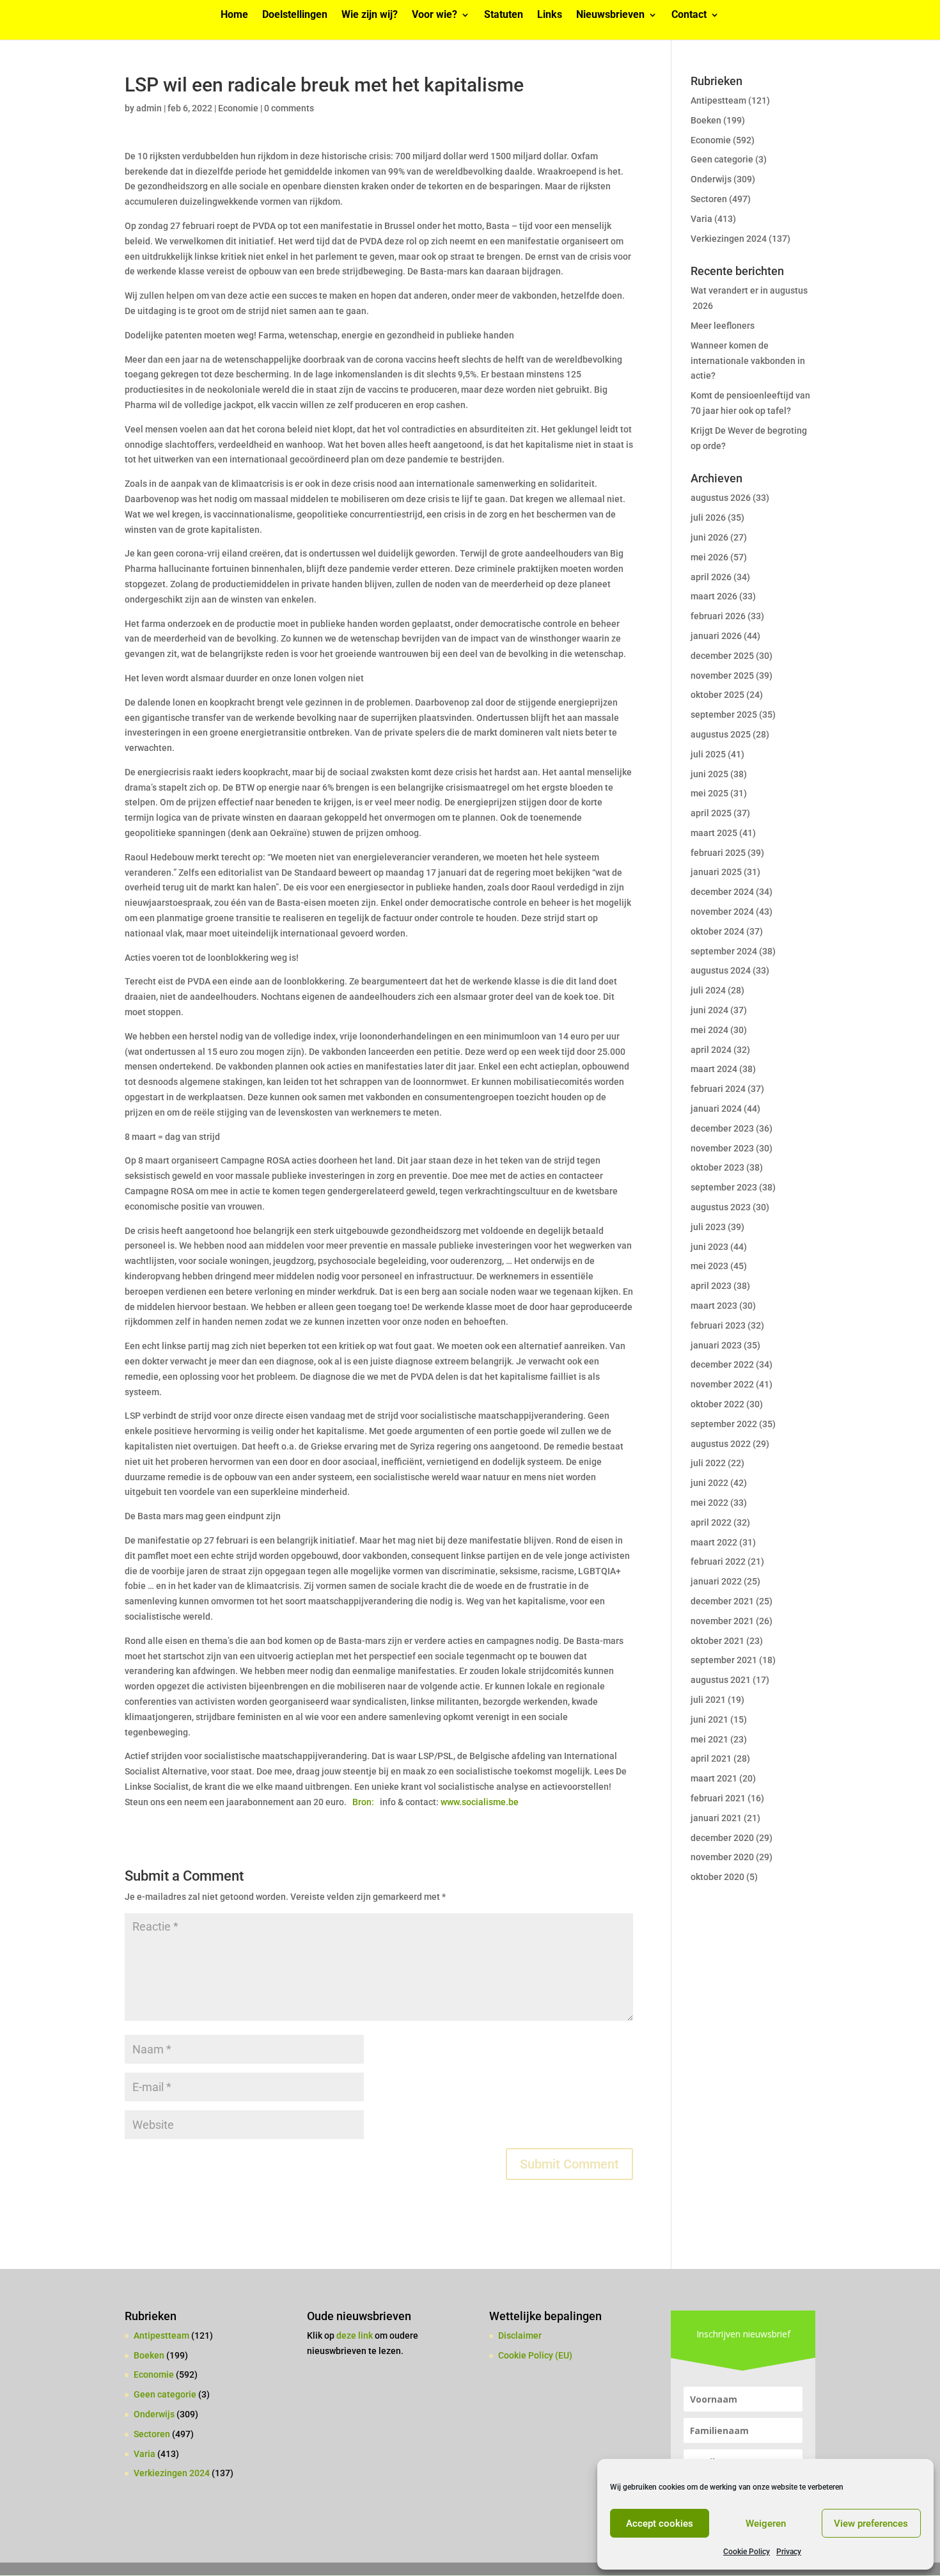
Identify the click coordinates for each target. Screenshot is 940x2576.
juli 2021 (708, 1700)
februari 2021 (718, 1798)
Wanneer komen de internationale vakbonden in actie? (748, 361)
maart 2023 (714, 1306)
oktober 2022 (717, 1404)
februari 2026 (718, 616)
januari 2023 (716, 1345)
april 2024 (711, 1050)
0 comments (289, 108)
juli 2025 (708, 754)
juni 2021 (709, 1719)
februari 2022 (718, 1561)
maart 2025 (714, 833)
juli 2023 (708, 1227)
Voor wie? (435, 15)
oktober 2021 (717, 1641)
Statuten (504, 15)
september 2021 (724, 1660)
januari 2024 (716, 1109)
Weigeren (766, 2524)
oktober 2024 (717, 931)
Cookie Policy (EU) (535, 2355)
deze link (356, 2335)
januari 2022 (716, 1581)
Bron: (364, 1802)
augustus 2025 (721, 734)
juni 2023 (709, 1247)
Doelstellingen (295, 15)
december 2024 (722, 892)
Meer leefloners (723, 326)
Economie (238, 108)
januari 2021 (716, 1818)
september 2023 (724, 1187)
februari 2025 (718, 853)
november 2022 (722, 1384)
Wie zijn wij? (370, 15)
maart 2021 (714, 1778)
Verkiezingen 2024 (729, 239)
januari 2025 (716, 872)
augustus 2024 (721, 970)
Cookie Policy (747, 2552)
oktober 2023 (717, 1167)
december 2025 (722, 656)
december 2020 (722, 1838)
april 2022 (711, 1522)
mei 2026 (709, 557)
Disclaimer (520, 2335)
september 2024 (724, 951)
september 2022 (724, 1424)
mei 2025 (709, 793)
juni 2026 (709, 537)
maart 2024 (714, 1069)
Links (550, 15)
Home (234, 15)
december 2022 (722, 1364)
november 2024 (722, 912)
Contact (689, 15)
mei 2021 (709, 1739)
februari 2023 (718, 1325)
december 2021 (722, 1601)
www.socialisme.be (480, 1802)
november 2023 (722, 1148)
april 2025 (711, 813)
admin (149, 108)
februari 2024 (718, 1089)
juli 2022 (708, 1463)
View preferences (871, 2524)
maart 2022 (714, 1542)
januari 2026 (716, 636)
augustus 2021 (721, 1680)
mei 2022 (709, 1503)
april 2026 (711, 577)
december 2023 (722, 1128)
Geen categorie (722, 159)
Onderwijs (711, 179)
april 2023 (711, 1286)
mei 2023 (709, 1266)
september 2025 (724, 715)
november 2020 (722, 1857)
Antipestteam (718, 100)
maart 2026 (714, 596)
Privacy (789, 2552)
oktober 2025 (717, 695)
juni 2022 (709, 1483)
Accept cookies (660, 2524)
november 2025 (722, 676)
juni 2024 (709, 1010)
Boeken (706, 120)
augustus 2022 (721, 1444)
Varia (701, 219)
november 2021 (722, 1621)
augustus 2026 (721, 498)
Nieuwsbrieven (610, 15)
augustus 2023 (721, 1207)
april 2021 (711, 1758)
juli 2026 (708, 518)
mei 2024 (709, 1030)
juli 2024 (708, 990)
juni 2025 (709, 774)
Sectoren (709, 199)
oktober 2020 (717, 1877)
